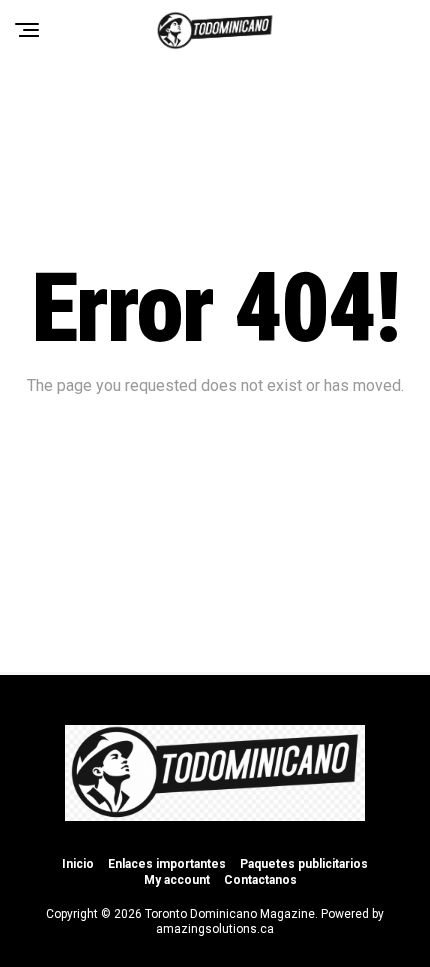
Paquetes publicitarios (304, 864)
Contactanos (260, 880)
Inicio (78, 864)
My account (177, 880)
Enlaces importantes (167, 864)
